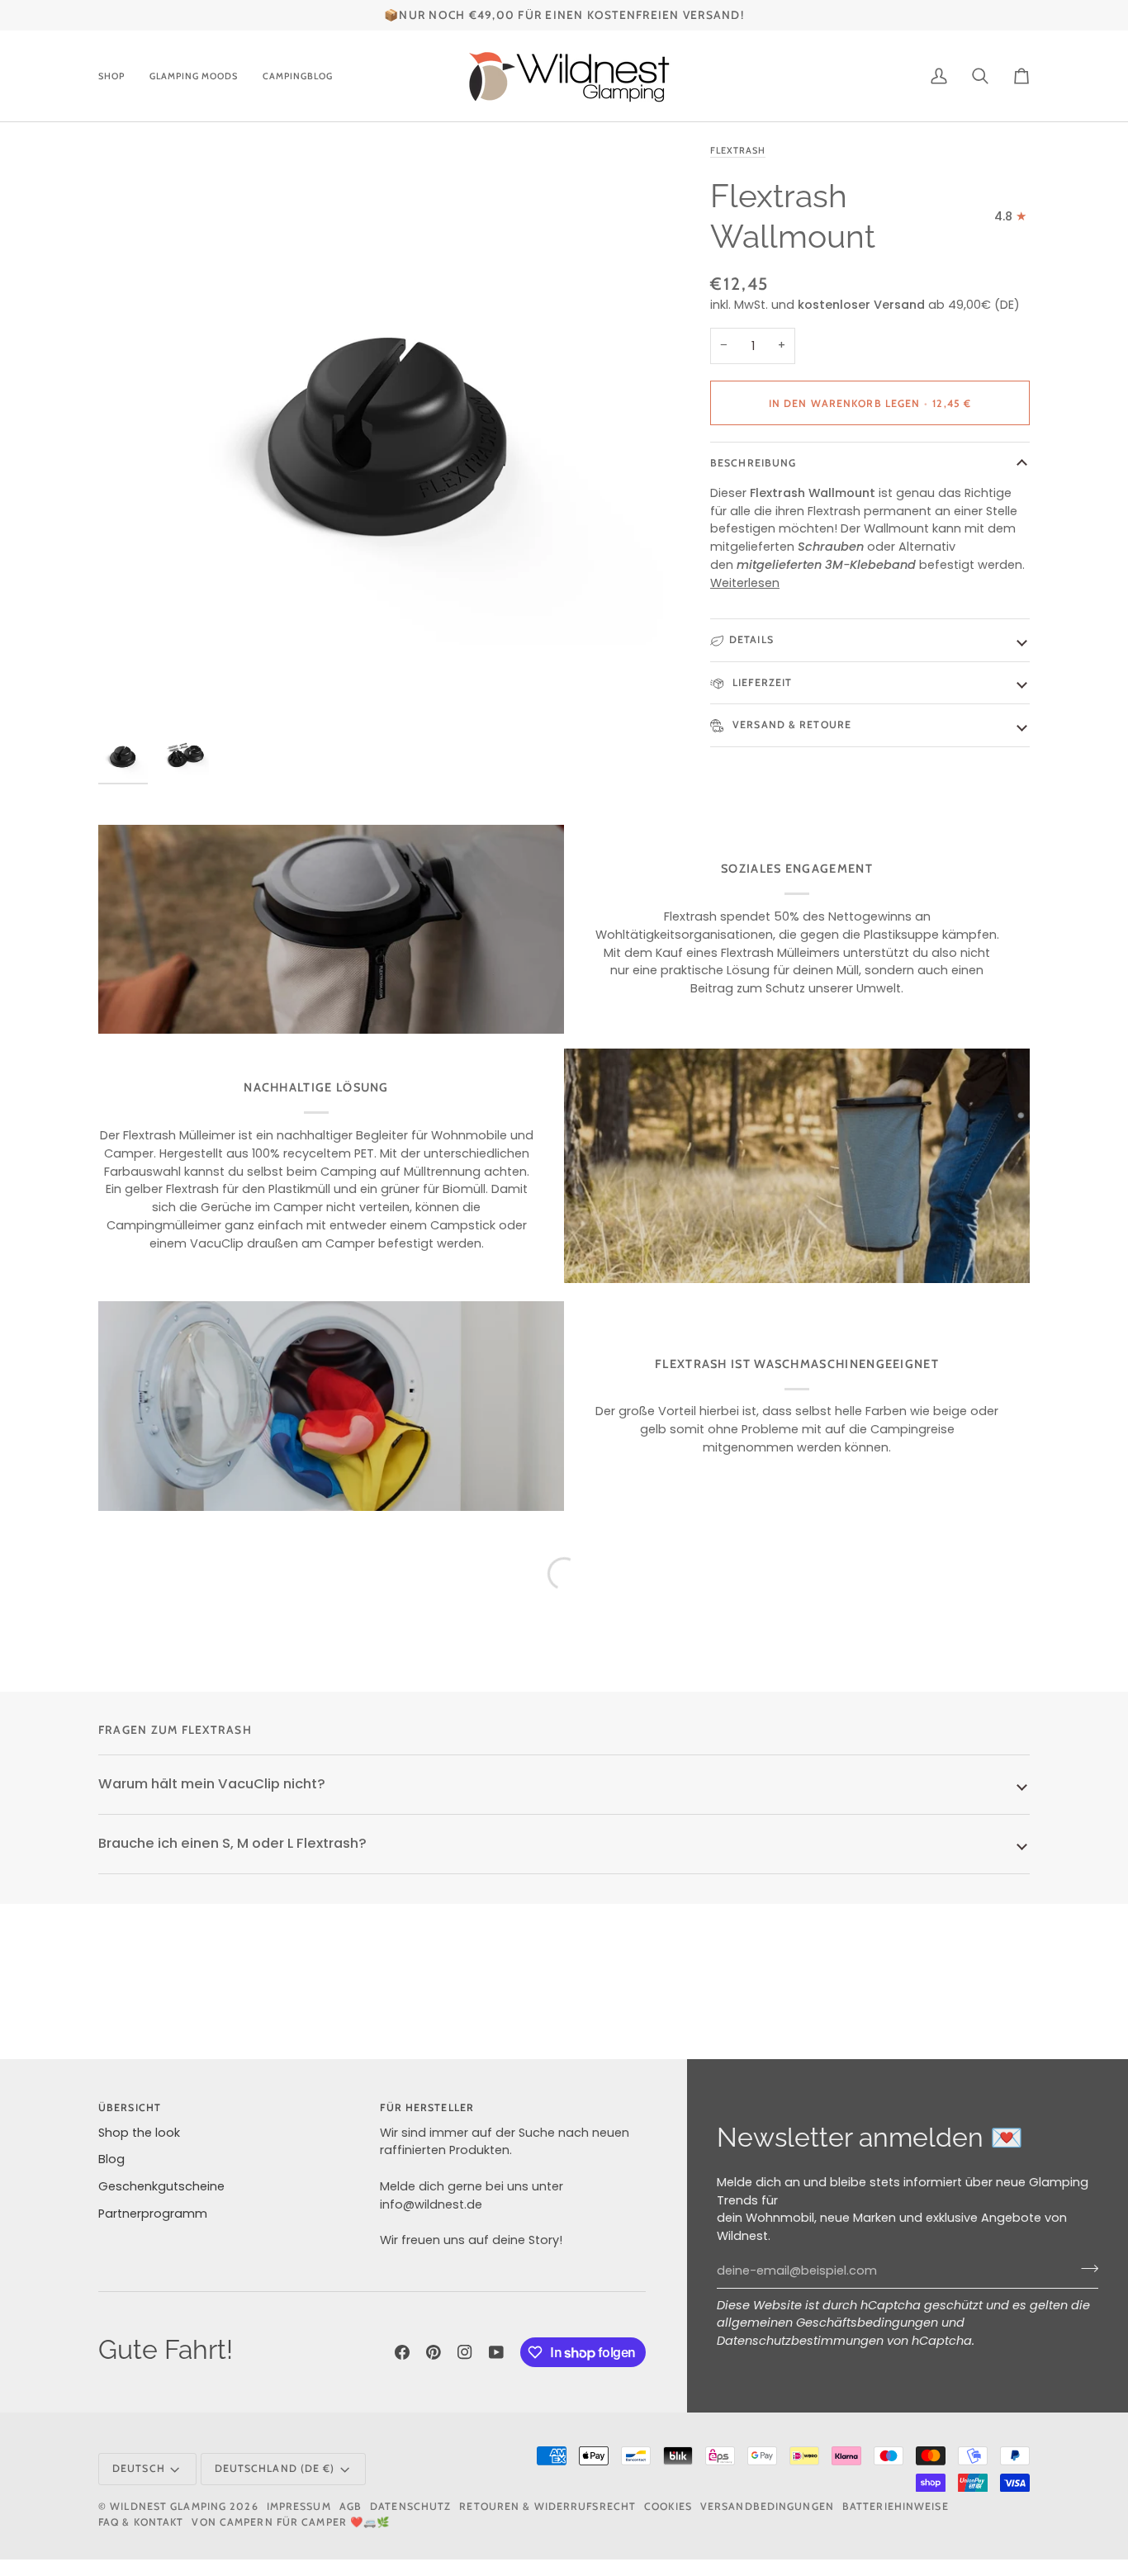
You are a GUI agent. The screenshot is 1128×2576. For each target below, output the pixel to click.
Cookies (668, 2506)
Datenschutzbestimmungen (800, 2341)
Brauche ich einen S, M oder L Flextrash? (232, 1843)
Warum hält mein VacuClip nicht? (212, 1784)
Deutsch (139, 2468)
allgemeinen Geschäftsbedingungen (827, 2323)
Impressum (299, 2506)
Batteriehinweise (896, 2506)
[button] (118, 76)
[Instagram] (465, 2352)
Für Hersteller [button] (427, 2107)
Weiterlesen (745, 583)
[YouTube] (496, 2352)
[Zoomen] (389, 432)
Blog (111, 2159)
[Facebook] (402, 2352)
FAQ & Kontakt (141, 2522)
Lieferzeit (761, 682)
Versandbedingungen (767, 2506)
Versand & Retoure (790, 724)
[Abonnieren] (1085, 2269)
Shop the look (139, 2133)
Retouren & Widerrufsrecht (547, 2506)
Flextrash (738, 150)
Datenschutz (410, 2506)
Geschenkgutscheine (161, 2186)
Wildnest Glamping (168, 2506)
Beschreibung (753, 463)
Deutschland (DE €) (275, 2468)
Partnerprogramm (153, 2214)
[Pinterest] (434, 2352)
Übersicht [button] (130, 2107)
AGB (351, 2506)
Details (751, 639)
